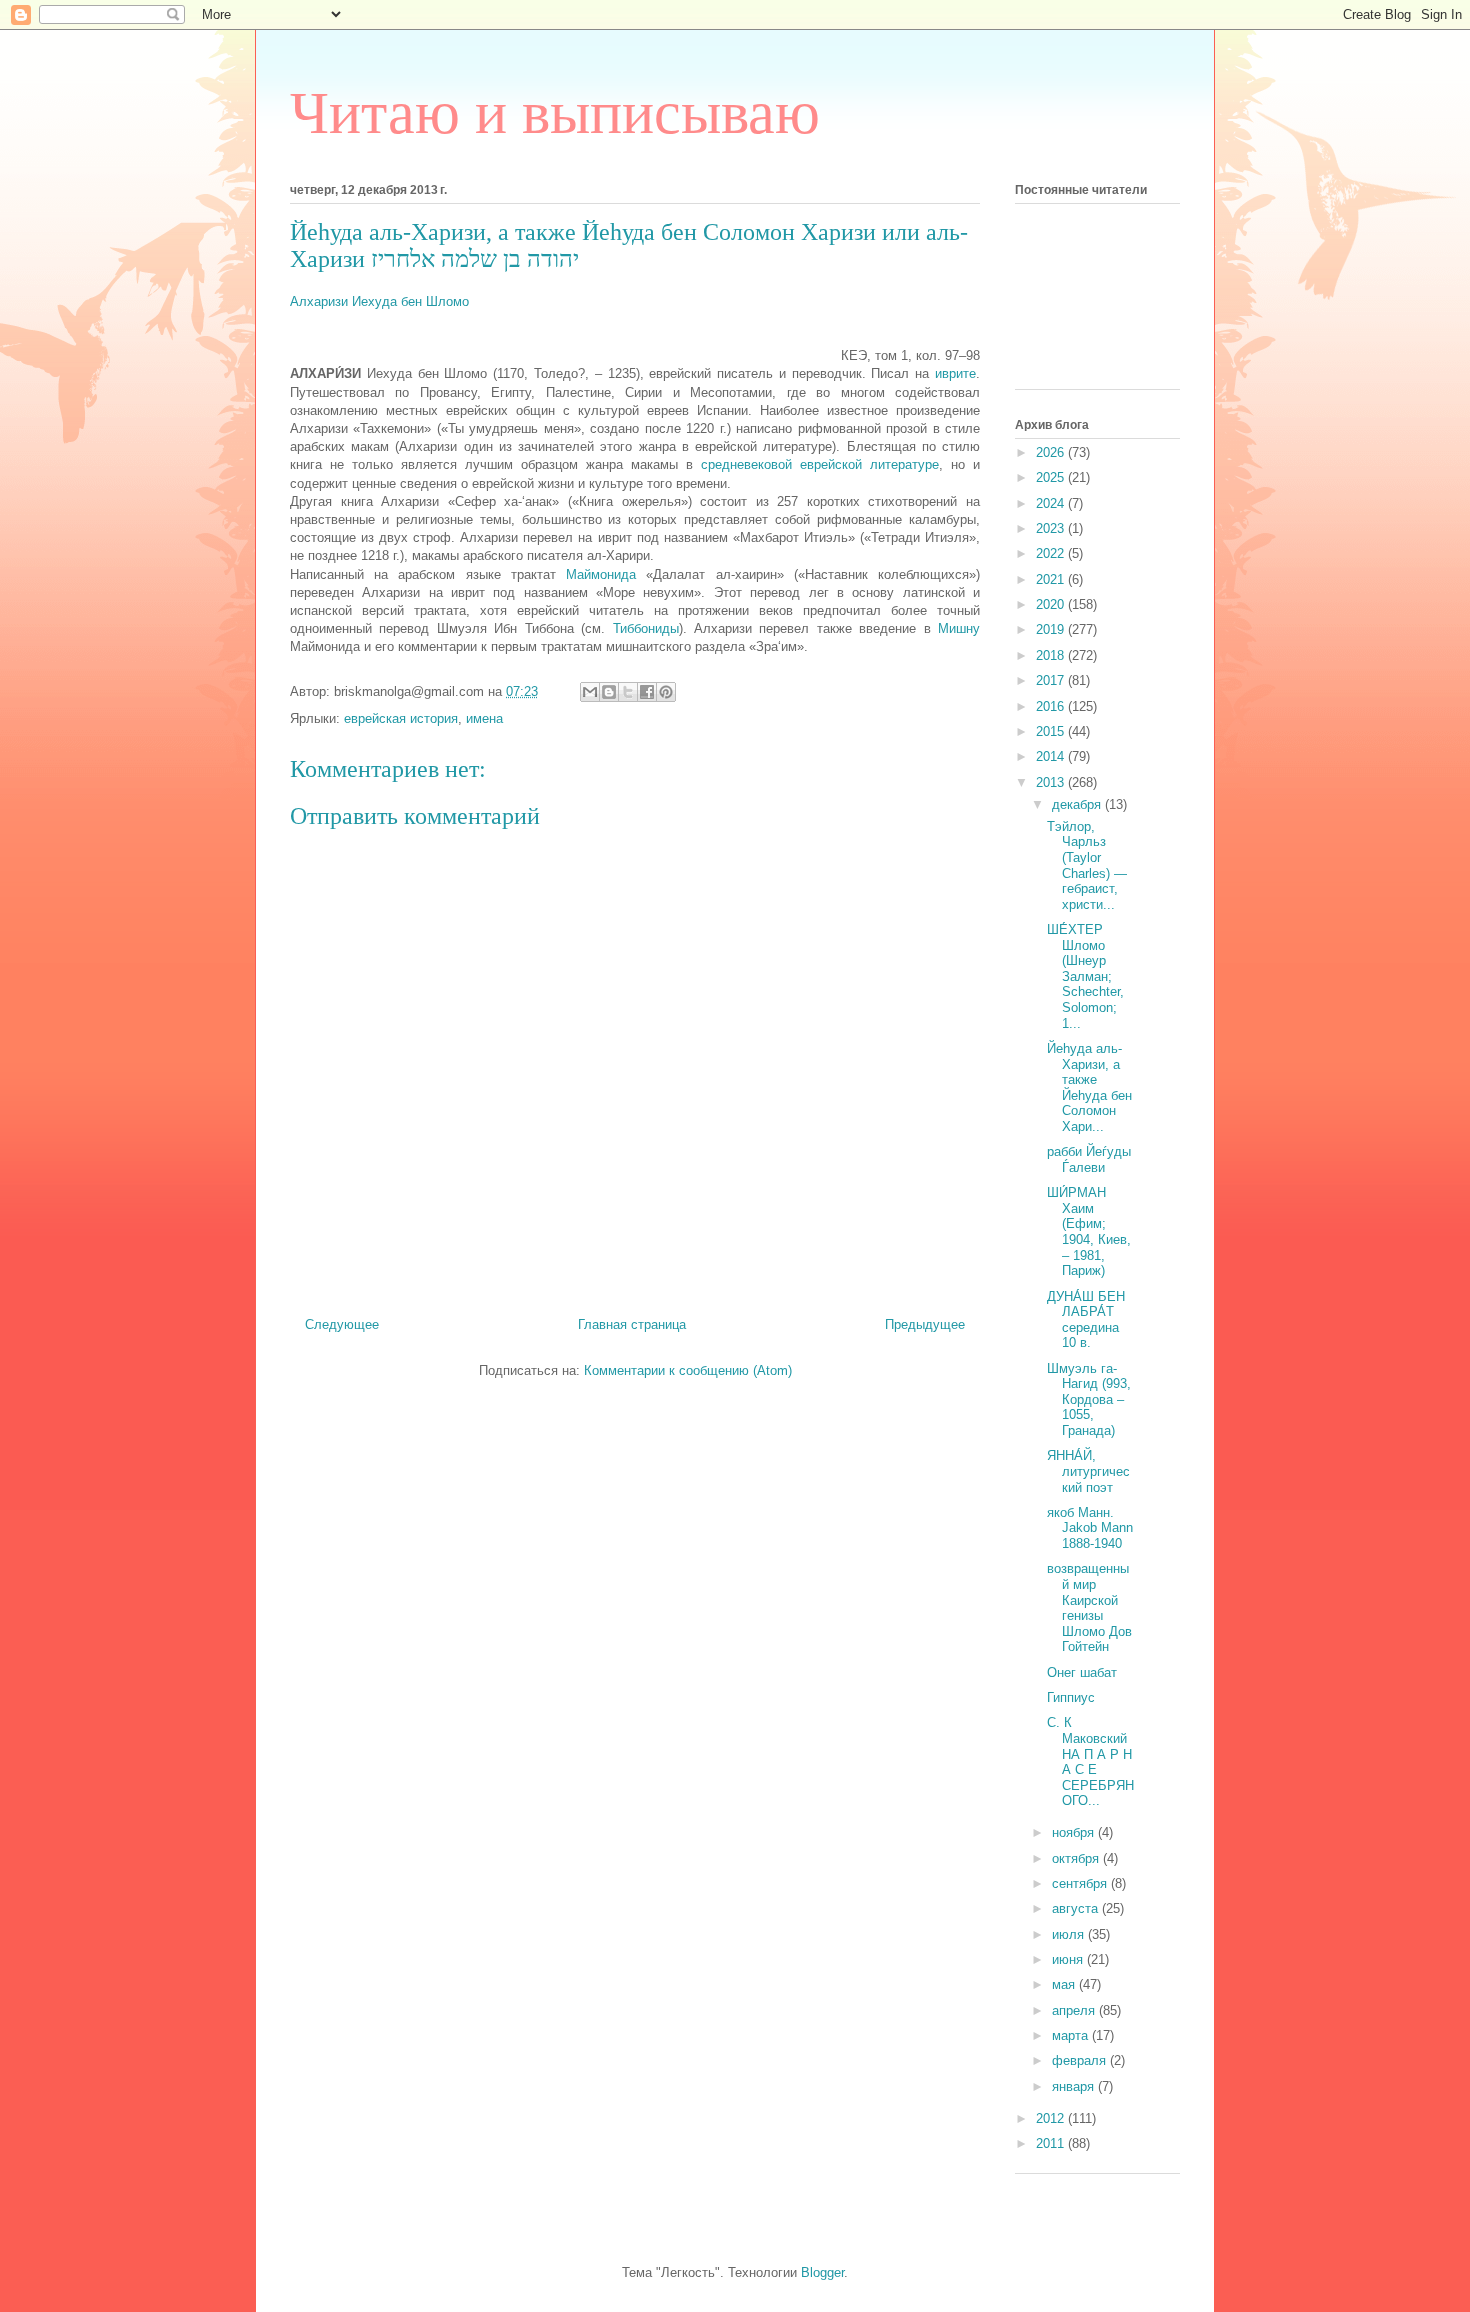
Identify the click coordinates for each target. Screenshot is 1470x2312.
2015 (1052, 731)
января (1075, 2086)
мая (1065, 1984)
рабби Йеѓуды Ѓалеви (1089, 1159)
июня (1069, 1959)
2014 (1052, 756)
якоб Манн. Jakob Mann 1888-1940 (1090, 1528)
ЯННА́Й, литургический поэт (1088, 1471)
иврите (955, 373)
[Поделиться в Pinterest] (666, 692)
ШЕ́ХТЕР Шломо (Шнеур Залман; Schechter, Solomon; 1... (1085, 976)
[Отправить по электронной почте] (590, 692)
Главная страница (632, 1324)
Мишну (959, 628)
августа (1077, 1908)
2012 (1052, 2118)
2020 (1052, 604)
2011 (1052, 2143)
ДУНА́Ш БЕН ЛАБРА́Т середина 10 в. (1086, 1320)
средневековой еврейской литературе (820, 464)
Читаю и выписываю (555, 113)
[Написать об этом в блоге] (609, 692)
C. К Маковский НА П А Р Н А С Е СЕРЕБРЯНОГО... (1090, 1761)
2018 (1052, 655)
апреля (1075, 2010)
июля (1070, 1934)
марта (1072, 2035)
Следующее (342, 1324)
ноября (1075, 1832)
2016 (1052, 706)
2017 (1052, 680)
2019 (1052, 629)
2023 (1052, 528)
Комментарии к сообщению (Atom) (688, 1370)
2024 (1052, 503)
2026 (1052, 452)
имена (484, 718)
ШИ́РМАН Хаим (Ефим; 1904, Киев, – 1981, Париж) (1089, 1231)
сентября (1081, 1883)
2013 (1052, 782)
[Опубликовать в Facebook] (647, 692)
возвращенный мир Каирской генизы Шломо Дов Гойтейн (1089, 1607)
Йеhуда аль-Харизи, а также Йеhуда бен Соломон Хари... (1089, 1087)
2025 (1052, 477)
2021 (1052, 579)
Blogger (822, 2272)
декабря (1078, 804)
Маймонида (601, 574)
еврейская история (401, 718)
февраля (1081, 2060)
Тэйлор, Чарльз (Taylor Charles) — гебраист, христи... (1087, 865)
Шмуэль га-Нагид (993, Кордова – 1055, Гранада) (1089, 1399)
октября (1077, 1858)
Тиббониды (646, 628)
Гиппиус (1071, 1697)
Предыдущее (925, 1324)
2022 (1052, 553)
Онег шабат (1082, 1672)
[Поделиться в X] (628, 692)
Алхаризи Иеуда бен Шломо (379, 301)
